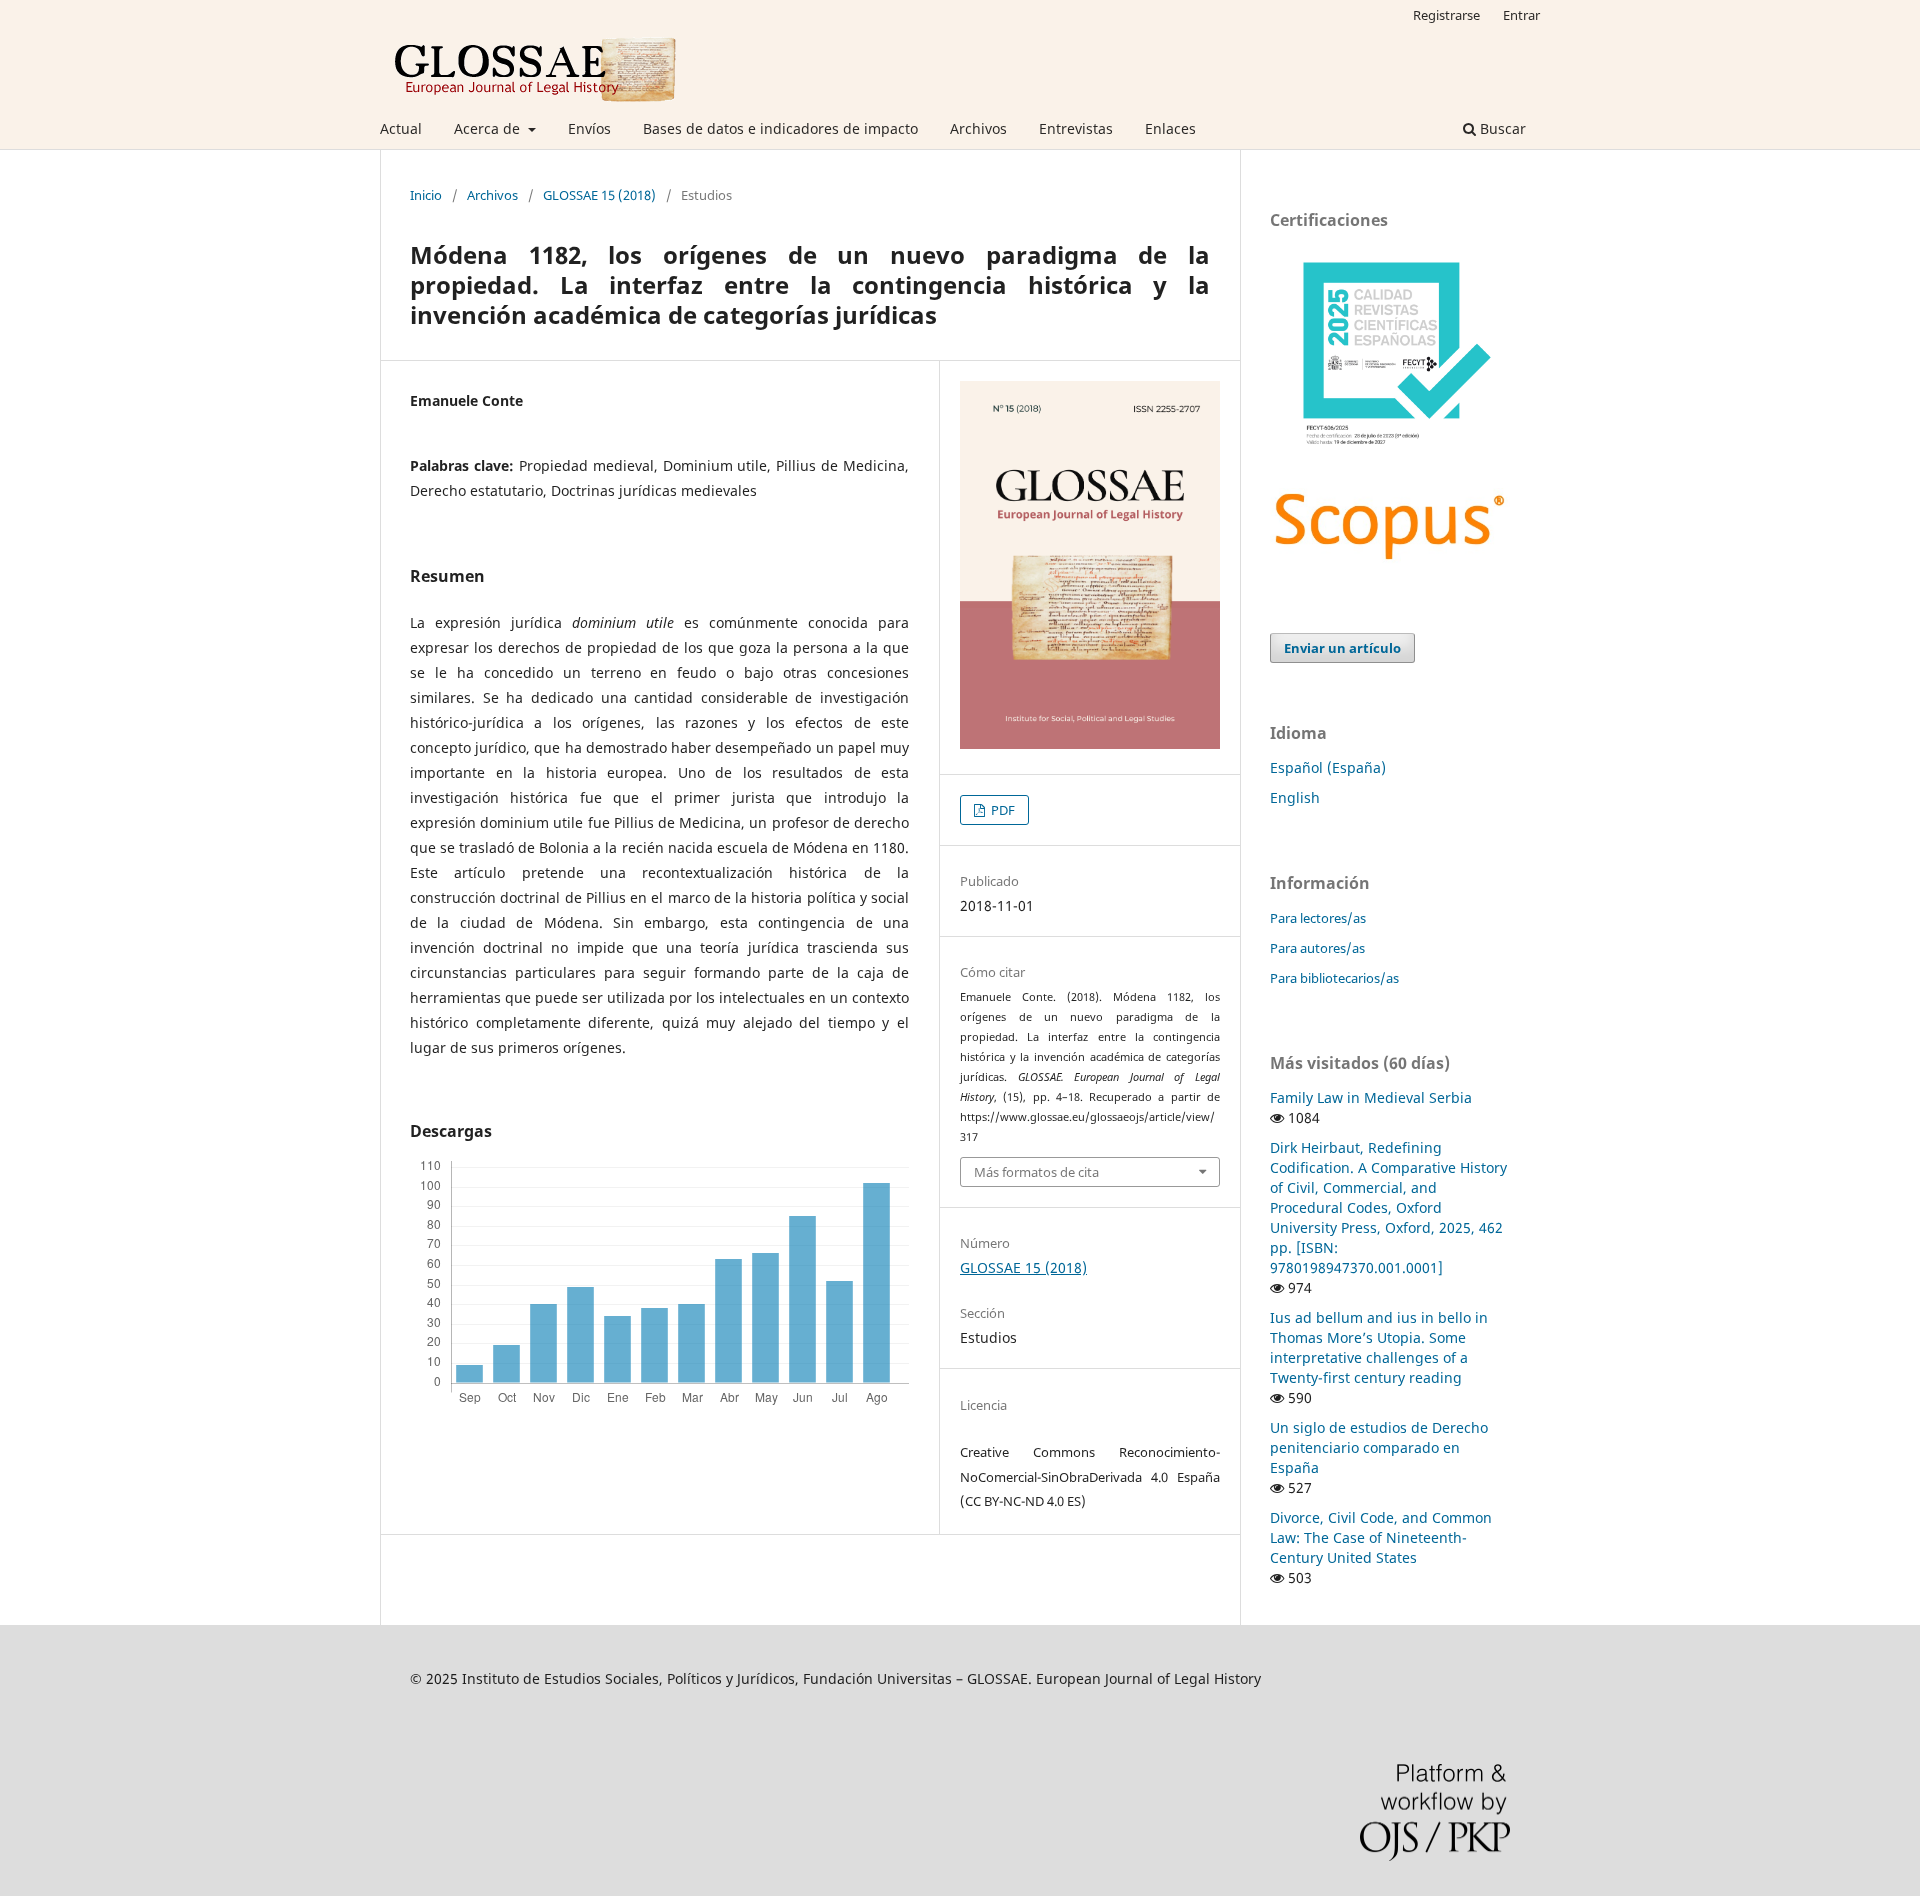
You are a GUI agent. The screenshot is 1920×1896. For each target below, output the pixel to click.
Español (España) (1328, 767)
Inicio (426, 195)
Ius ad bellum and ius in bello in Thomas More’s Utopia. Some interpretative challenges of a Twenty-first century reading (1379, 1347)
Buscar (1501, 128)
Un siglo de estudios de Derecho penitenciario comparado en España (1379, 1447)
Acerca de (489, 128)
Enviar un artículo (1342, 648)
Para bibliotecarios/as (1334, 978)
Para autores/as (1317, 948)
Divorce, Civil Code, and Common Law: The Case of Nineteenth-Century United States (1381, 1537)
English (1295, 797)
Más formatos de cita (1036, 1172)
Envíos (589, 128)
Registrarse (1446, 15)
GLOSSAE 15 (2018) (599, 195)
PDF (1001, 810)
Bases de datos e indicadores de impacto (780, 128)
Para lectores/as (1318, 918)
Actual (401, 128)
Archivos (978, 128)
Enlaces (1170, 128)
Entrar (1521, 15)
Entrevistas (1076, 128)
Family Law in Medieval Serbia (1371, 1097)
